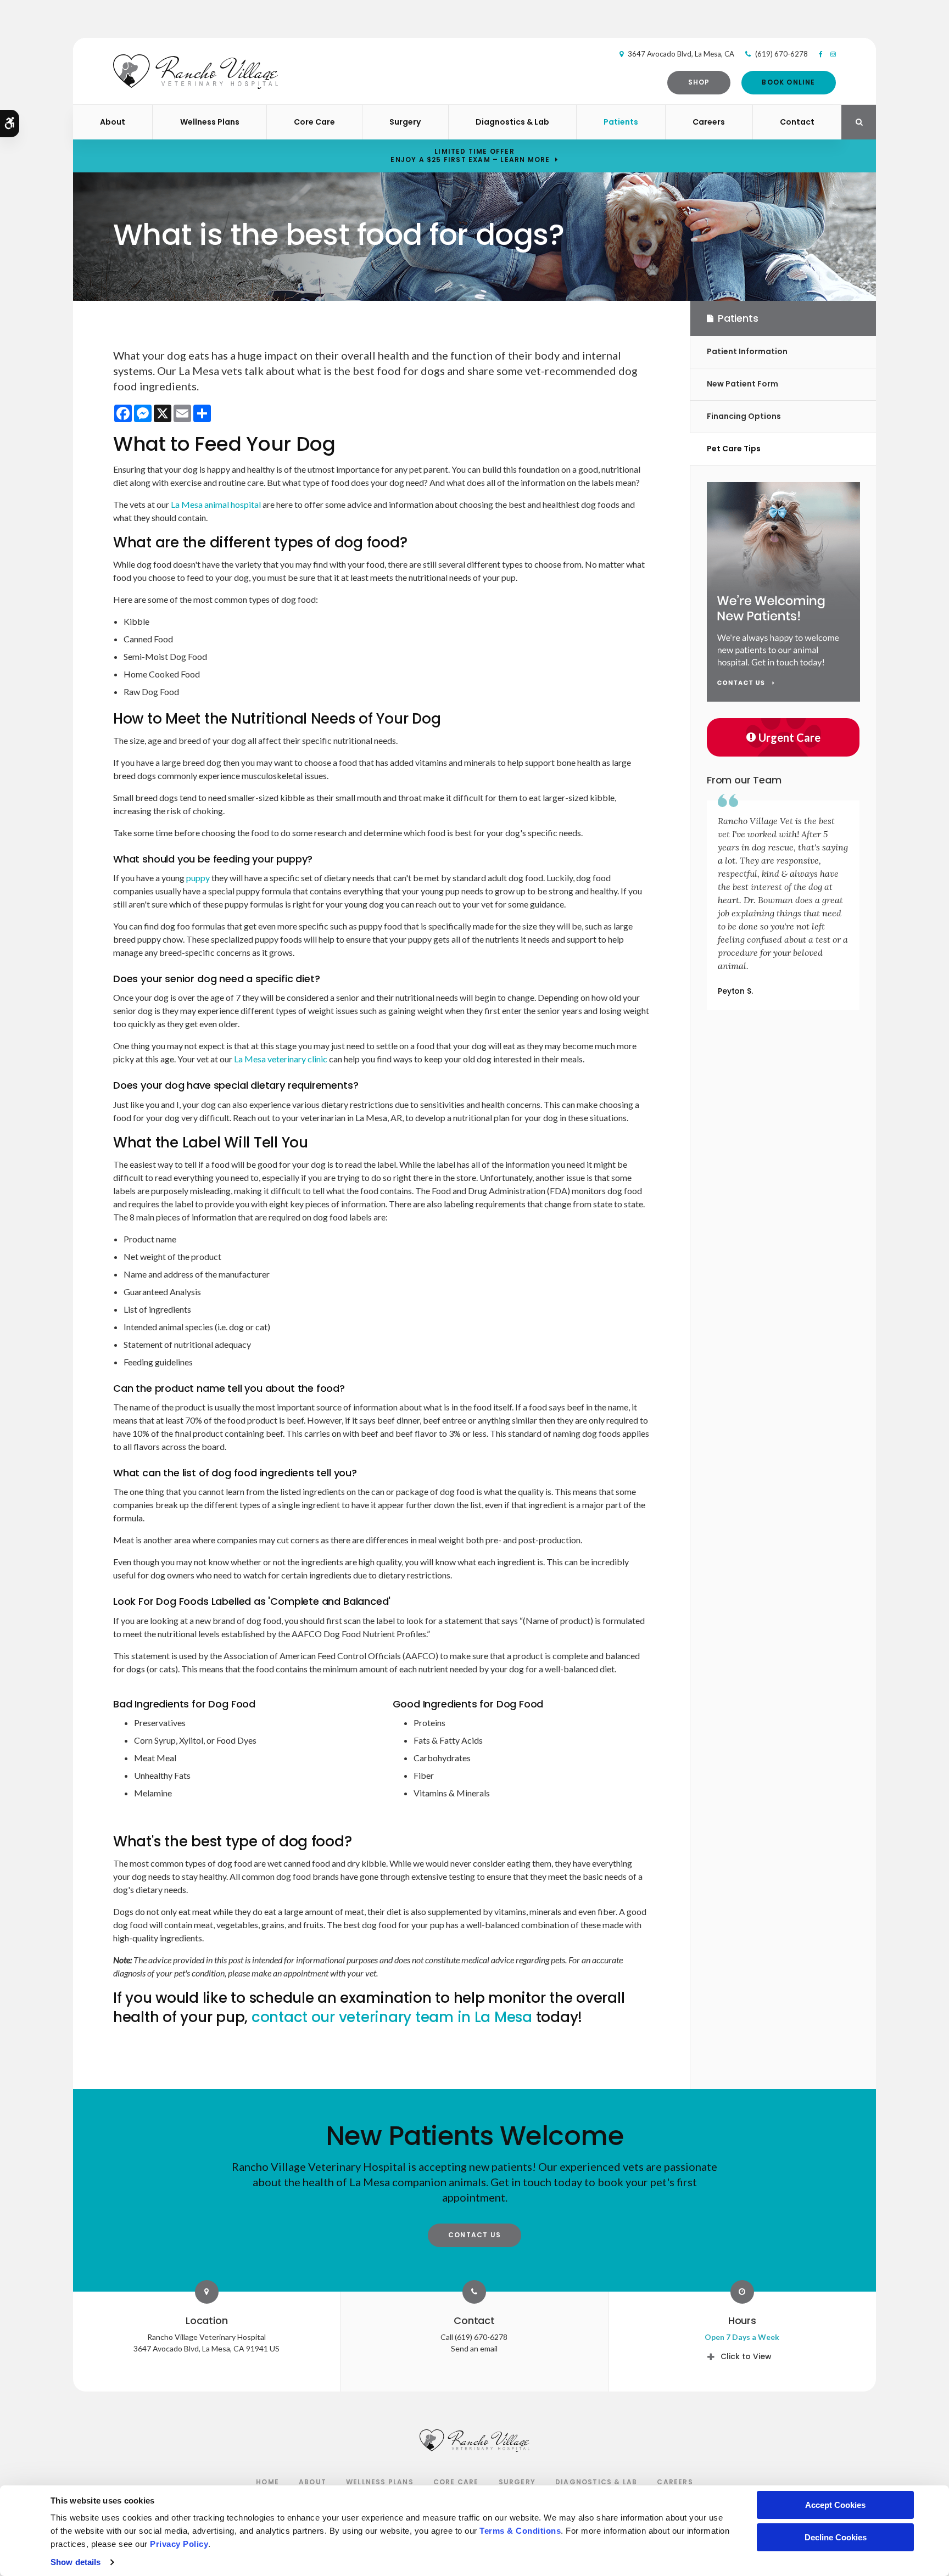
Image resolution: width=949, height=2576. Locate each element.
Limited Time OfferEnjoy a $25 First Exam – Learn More (470, 155)
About (113, 122)
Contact (797, 122)
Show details (76, 2562)
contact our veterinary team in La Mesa (392, 2017)
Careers (709, 122)
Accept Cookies (835, 2505)
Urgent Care (789, 737)
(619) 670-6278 (781, 54)
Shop (699, 82)
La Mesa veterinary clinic (281, 1059)
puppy (199, 878)
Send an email (474, 2348)
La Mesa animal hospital (216, 504)
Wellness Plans (210, 122)
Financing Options (744, 416)
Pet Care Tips (734, 449)
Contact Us (474, 2235)
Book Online (788, 82)
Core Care (314, 122)
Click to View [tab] (746, 2356)
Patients (621, 122)
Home (267, 2482)
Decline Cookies (836, 2537)
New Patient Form (743, 384)
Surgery (405, 122)
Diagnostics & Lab (512, 122)
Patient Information (747, 351)
